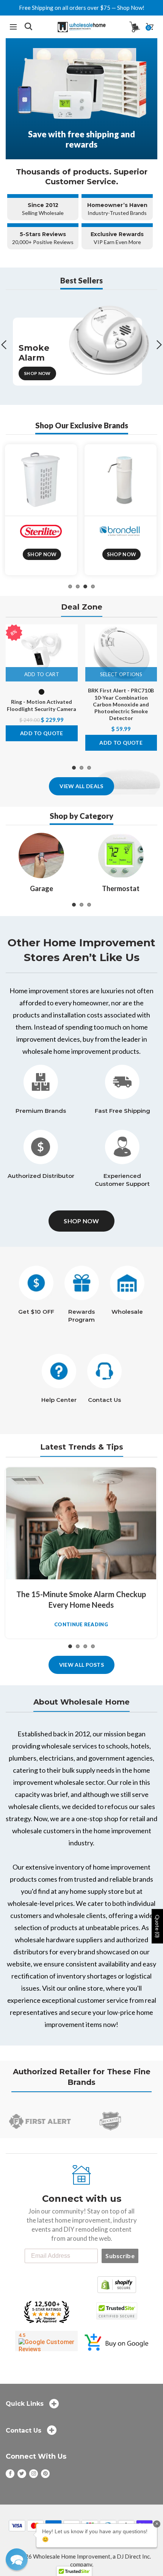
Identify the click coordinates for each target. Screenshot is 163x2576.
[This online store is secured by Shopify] (117, 2284)
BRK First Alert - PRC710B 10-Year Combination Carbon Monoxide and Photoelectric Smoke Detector (121, 704)
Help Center (59, 1400)
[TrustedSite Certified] (117, 2311)
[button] (17, 2559)
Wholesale (127, 1312)
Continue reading (81, 1625)
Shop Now (37, 373)
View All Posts (81, 1665)
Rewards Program (81, 1316)
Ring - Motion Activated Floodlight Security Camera (42, 705)
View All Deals (81, 786)
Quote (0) (158, 1927)
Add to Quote (42, 733)
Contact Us (104, 1400)
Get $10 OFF (36, 1312)
